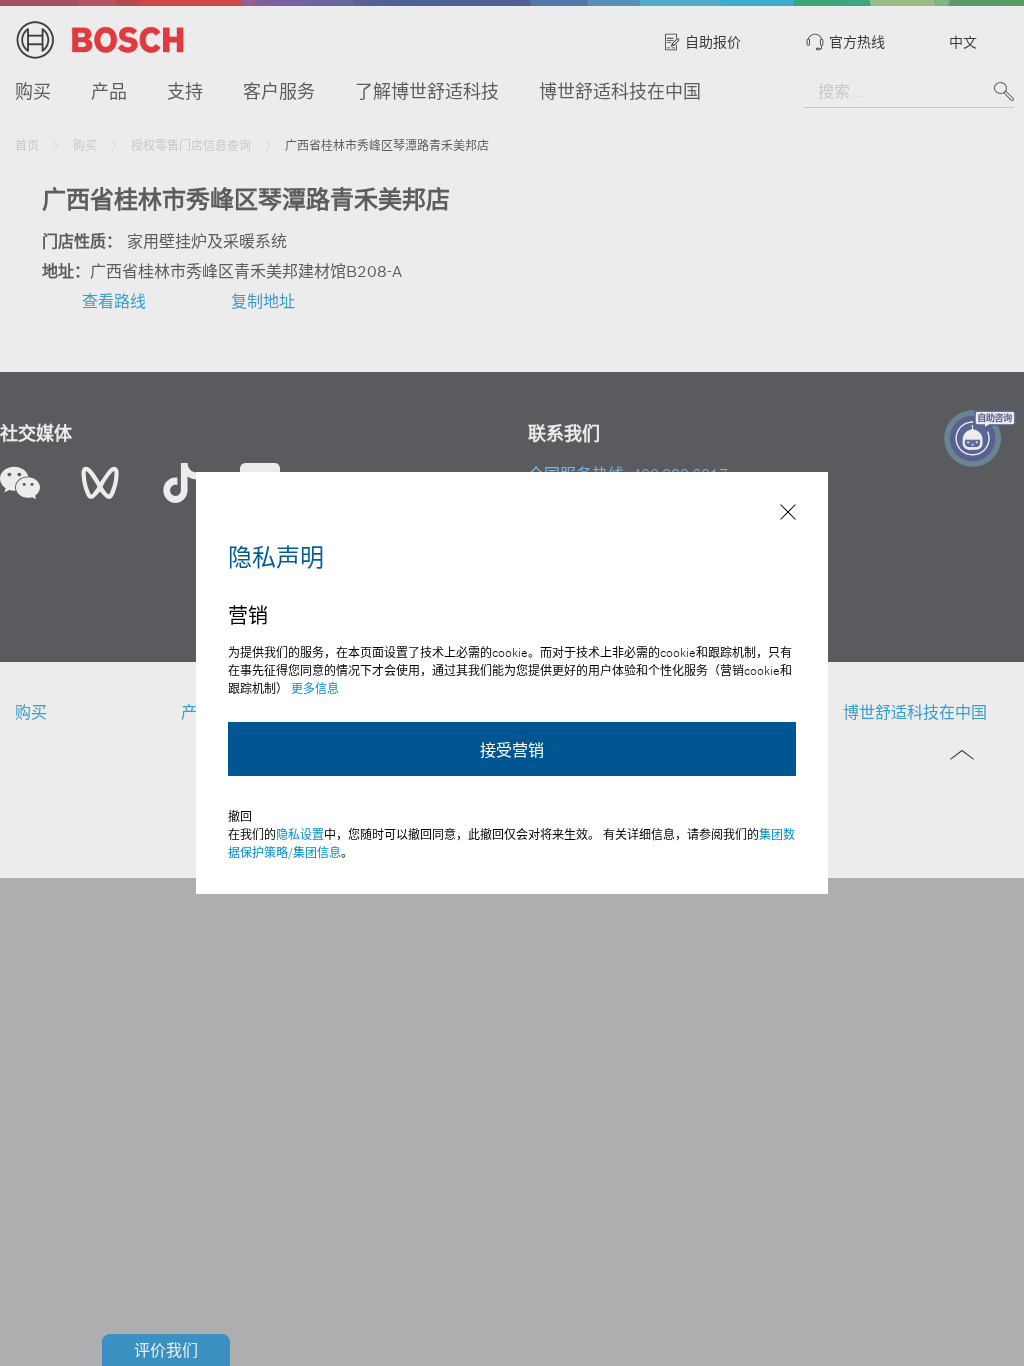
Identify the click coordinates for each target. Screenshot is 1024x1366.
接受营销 (512, 750)
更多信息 (315, 688)
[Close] (788, 514)
